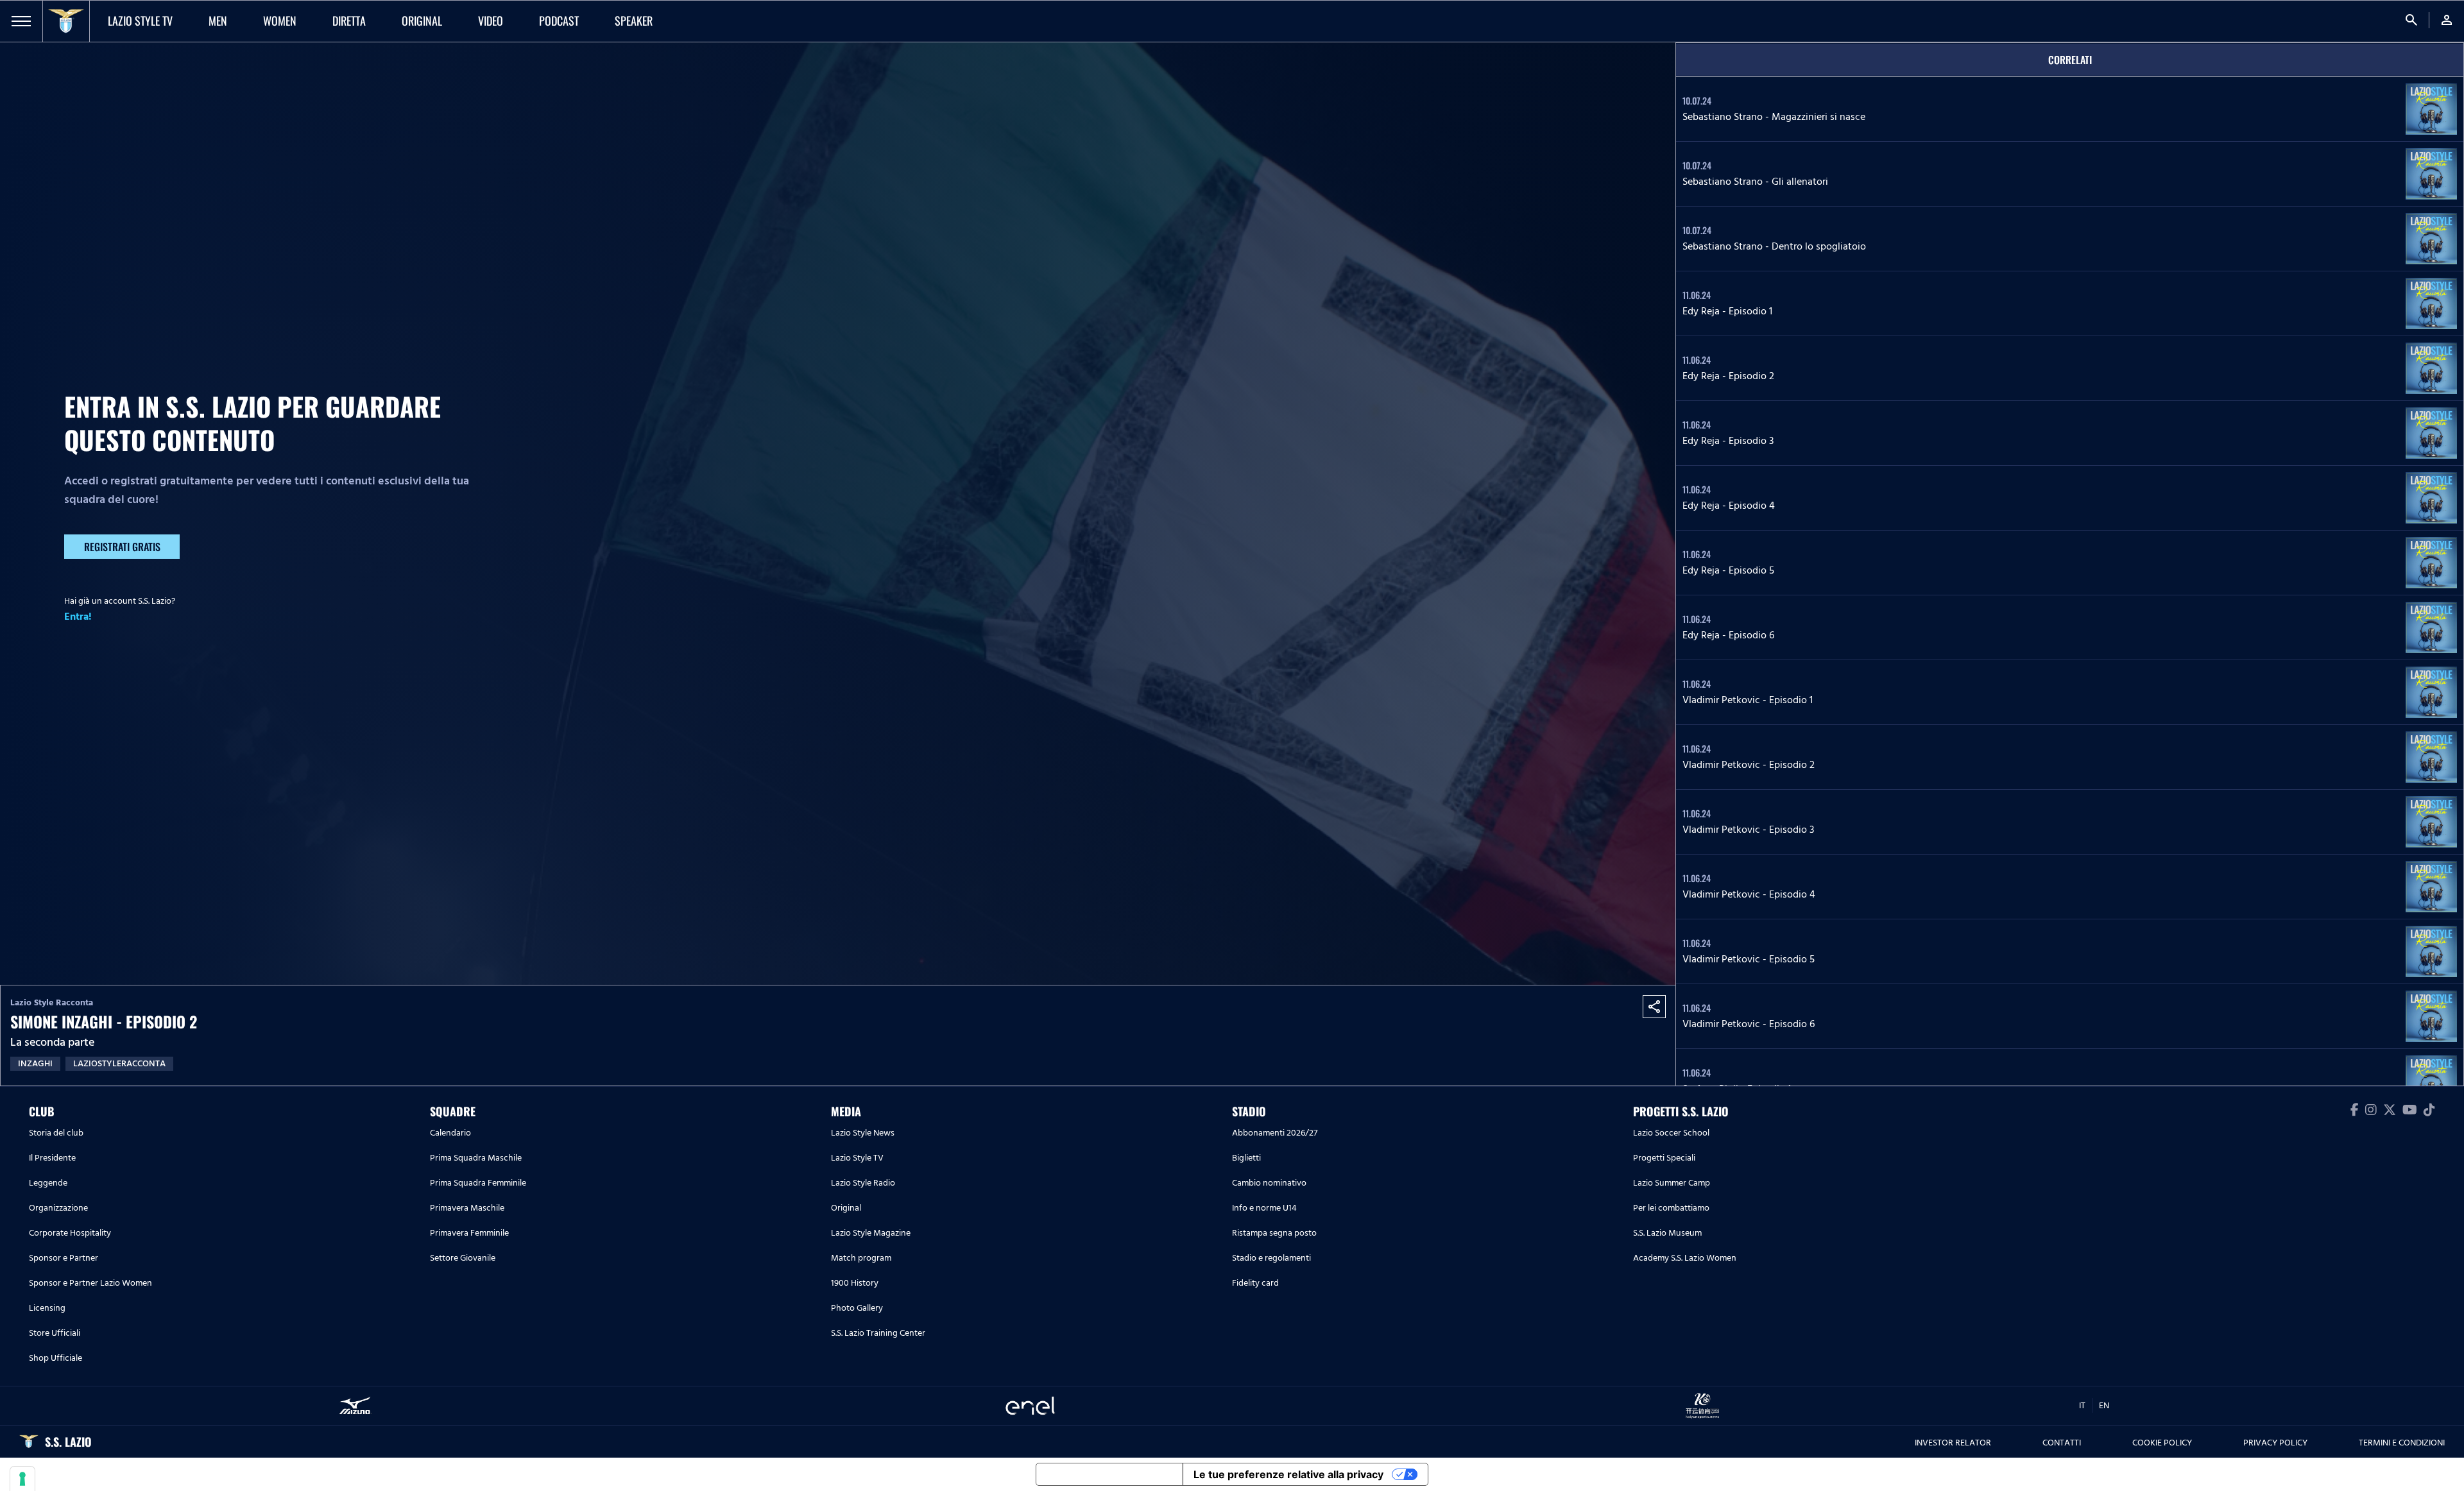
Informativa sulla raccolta (1109, 1474)
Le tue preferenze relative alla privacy (1288, 1474)
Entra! (78, 617)
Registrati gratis (122, 547)
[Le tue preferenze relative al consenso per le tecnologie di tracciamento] (22, 1479)
